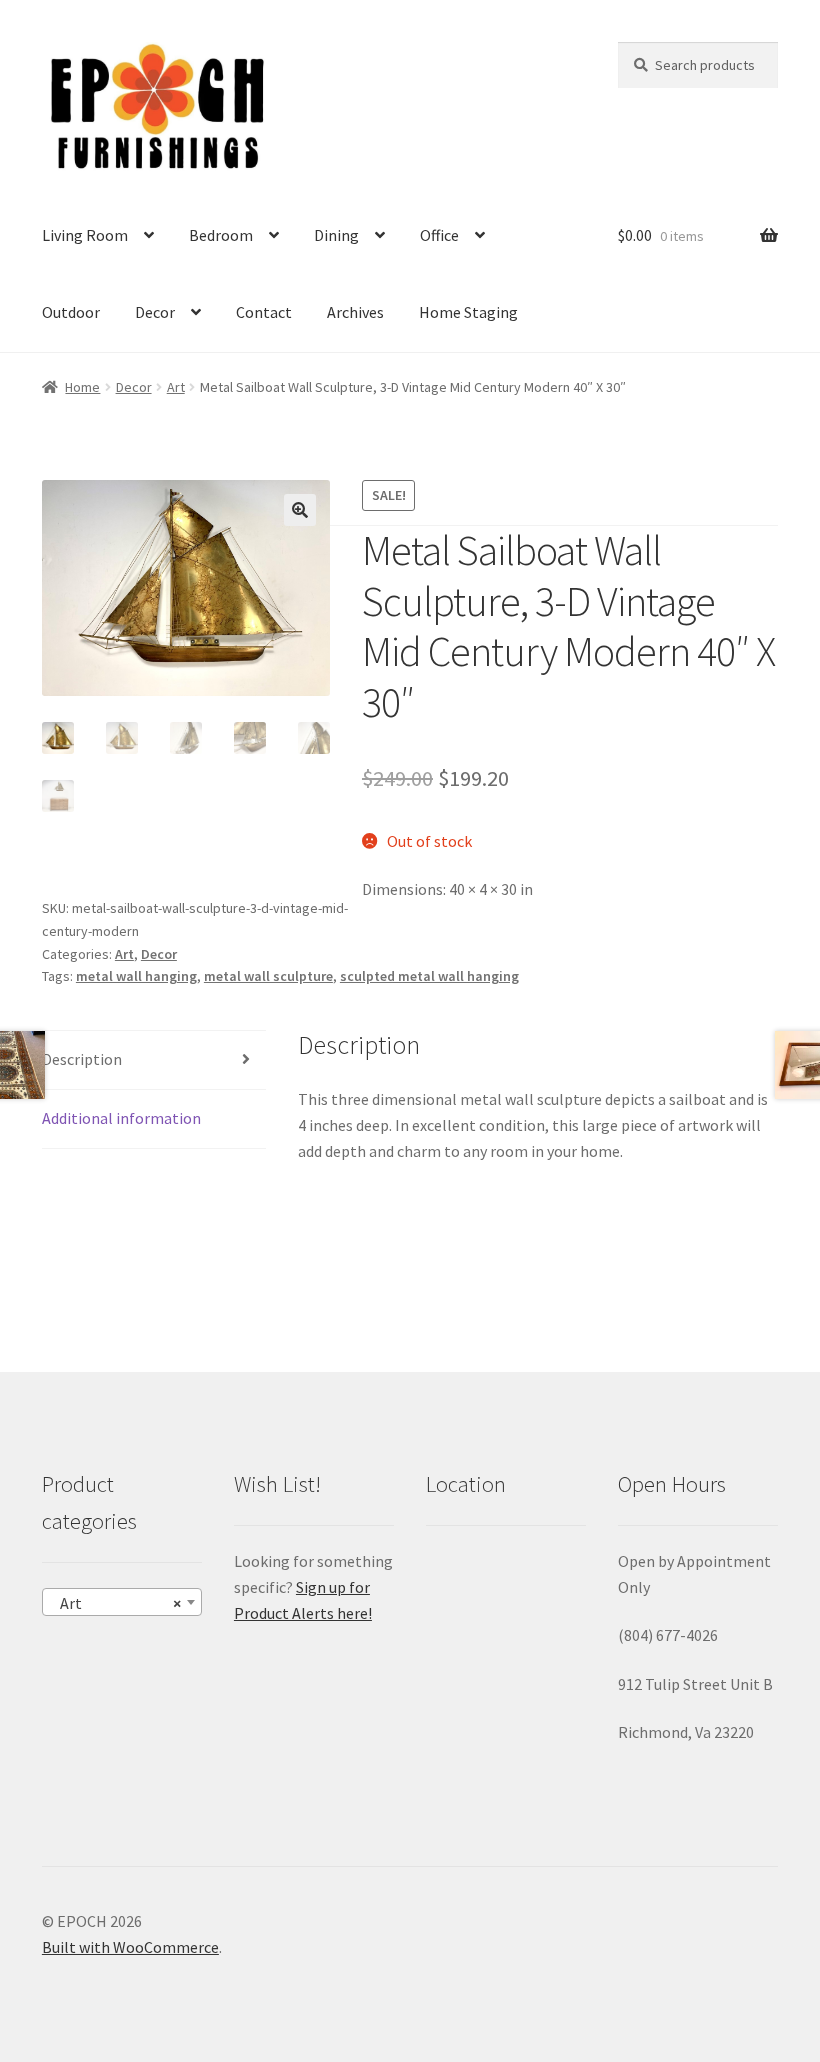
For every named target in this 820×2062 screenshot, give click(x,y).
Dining (336, 235)
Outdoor (71, 312)
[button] (300, 510)
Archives (355, 312)
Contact (264, 312)
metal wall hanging (136, 976)
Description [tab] (82, 1059)
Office (439, 235)
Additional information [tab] (121, 1118)
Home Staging (468, 312)
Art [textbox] (116, 1603)
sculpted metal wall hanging (429, 976)
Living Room (85, 235)
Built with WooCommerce (130, 1947)
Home (82, 387)
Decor (155, 312)
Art (176, 387)
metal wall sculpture (268, 976)
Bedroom (221, 235)
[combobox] (122, 1602)
